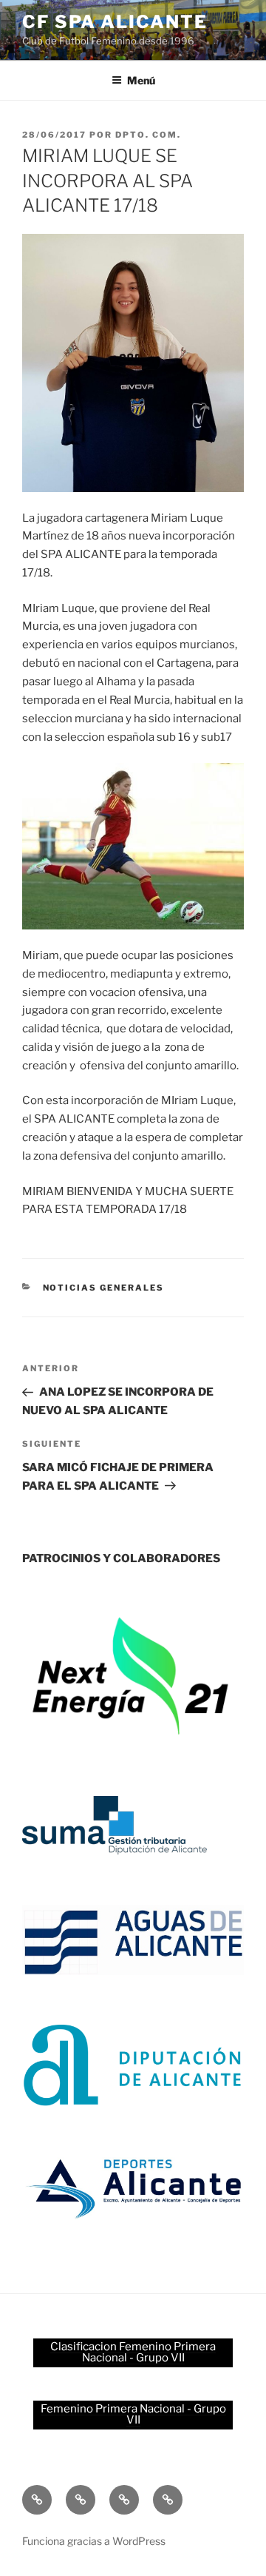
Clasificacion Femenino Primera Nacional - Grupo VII (133, 2352)
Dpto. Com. (148, 135)
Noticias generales (104, 1288)
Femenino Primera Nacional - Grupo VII (133, 2414)
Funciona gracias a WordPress (94, 2541)
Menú (141, 80)
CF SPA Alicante (115, 22)
